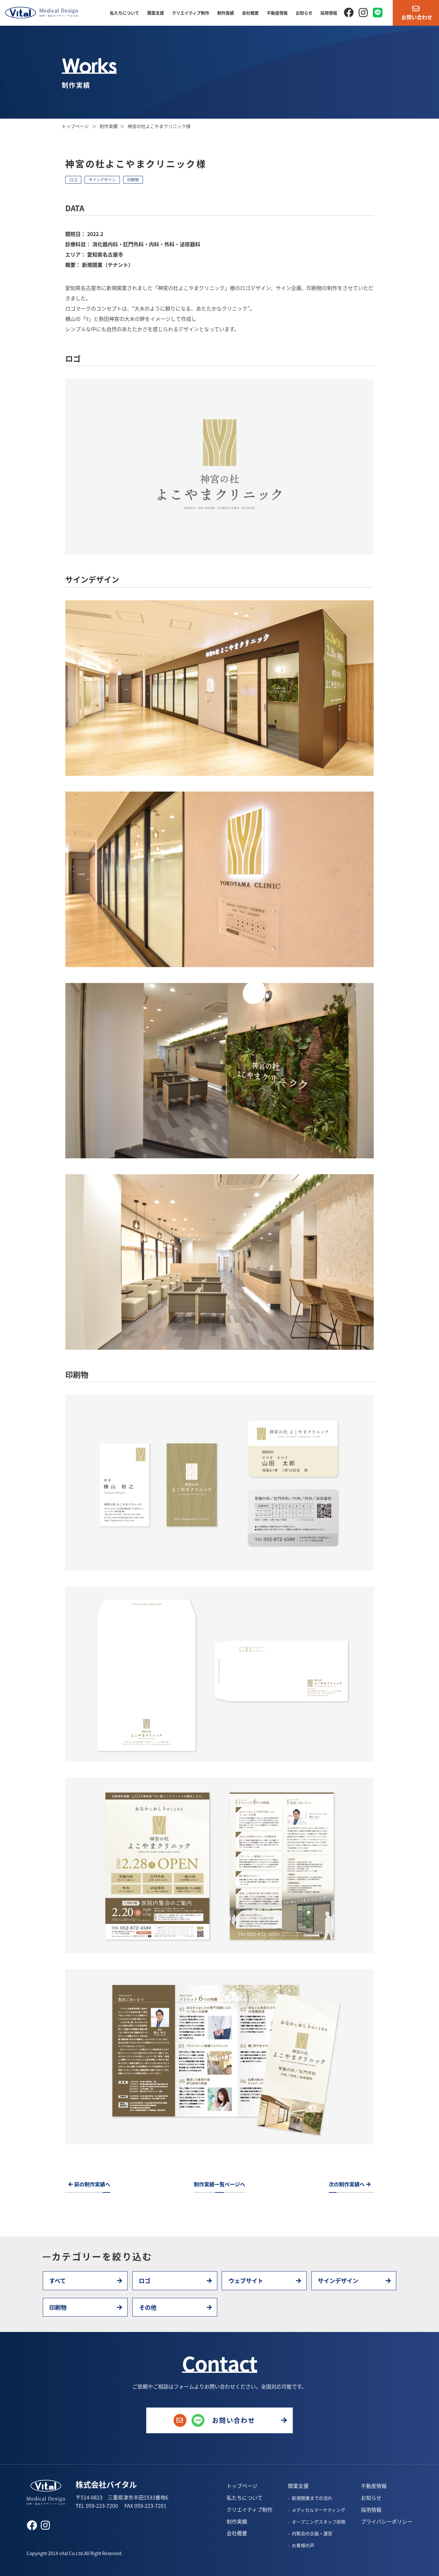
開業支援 (156, 13)
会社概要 (250, 13)
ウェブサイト (246, 2281)
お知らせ (304, 13)
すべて (58, 2281)
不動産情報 (277, 13)
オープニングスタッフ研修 (319, 2522)
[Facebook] (349, 12)
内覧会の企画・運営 (312, 2533)
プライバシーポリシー (387, 2521)
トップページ (76, 126)
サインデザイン (102, 180)
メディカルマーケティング (318, 2510)
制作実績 (226, 13)
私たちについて (125, 13)
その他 (148, 2307)
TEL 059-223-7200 (97, 2506)
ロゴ (73, 180)
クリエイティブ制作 (191, 13)
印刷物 (133, 180)
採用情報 (329, 13)
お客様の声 (303, 2545)
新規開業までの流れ (312, 2498)
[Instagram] (363, 12)
